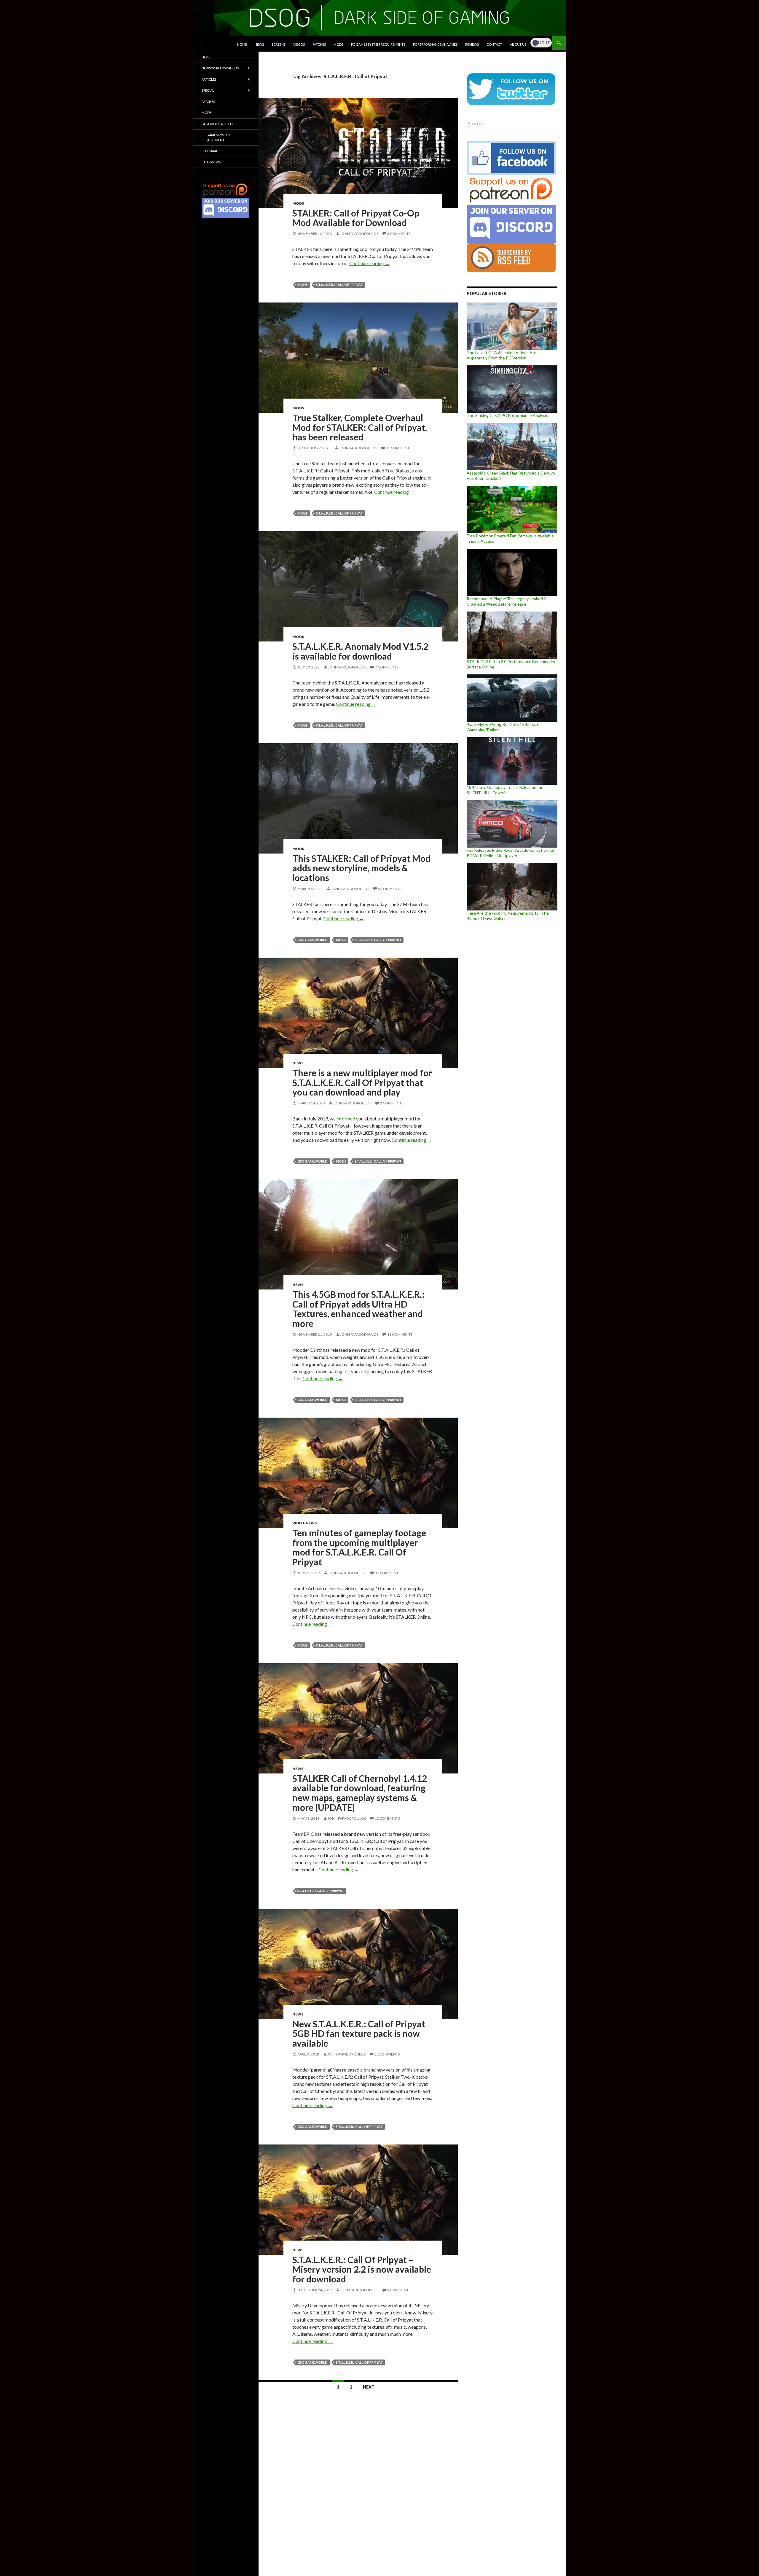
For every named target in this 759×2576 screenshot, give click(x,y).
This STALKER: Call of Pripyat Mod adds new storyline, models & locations (361, 868)
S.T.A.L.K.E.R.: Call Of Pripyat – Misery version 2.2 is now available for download (362, 2269)
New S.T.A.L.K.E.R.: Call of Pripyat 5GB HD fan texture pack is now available (359, 2033)
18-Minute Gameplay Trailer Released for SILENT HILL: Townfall (505, 790)
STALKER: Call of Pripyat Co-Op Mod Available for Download (356, 218)
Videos (299, 44)
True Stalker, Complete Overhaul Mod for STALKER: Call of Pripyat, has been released (360, 427)
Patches (319, 44)
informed (346, 1119)
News (259, 44)
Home (242, 44)
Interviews (211, 162)
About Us (518, 44)
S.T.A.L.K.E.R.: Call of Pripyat (339, 285)
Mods (338, 44)
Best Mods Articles (219, 124)
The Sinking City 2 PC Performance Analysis (507, 415)
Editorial (210, 151)
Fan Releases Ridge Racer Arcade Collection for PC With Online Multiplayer (511, 853)
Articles (209, 79)
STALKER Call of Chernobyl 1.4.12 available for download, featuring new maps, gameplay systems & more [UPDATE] (360, 1793)
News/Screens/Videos (220, 68)
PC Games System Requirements (378, 44)
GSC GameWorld (312, 940)
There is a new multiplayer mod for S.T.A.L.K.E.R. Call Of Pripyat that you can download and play (362, 1082)
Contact (494, 44)
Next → (371, 2387)
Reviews (472, 44)
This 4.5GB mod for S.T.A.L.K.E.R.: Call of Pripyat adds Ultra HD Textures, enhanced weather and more (358, 1309)
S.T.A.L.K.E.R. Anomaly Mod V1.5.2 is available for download (360, 651)
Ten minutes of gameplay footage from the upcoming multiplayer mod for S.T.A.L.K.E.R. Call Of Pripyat (359, 1547)
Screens (279, 44)
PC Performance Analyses (435, 44)
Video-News (304, 1523)
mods (303, 285)
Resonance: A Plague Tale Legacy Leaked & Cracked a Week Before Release (507, 601)
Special (208, 90)
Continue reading (369, 263)
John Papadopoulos (359, 234)
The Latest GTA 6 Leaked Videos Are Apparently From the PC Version (502, 355)
